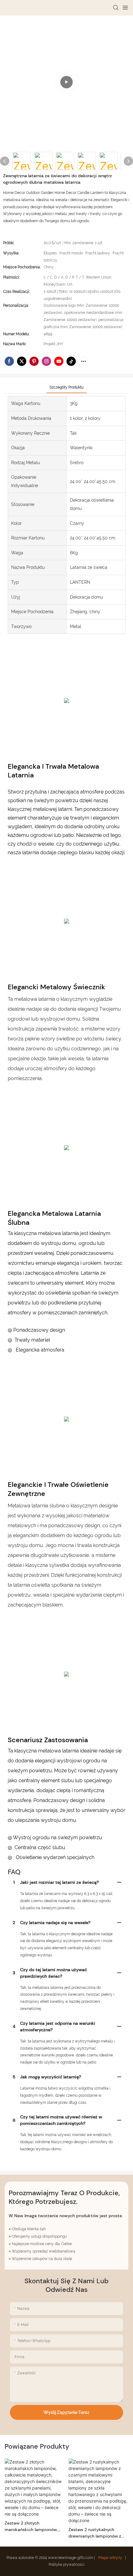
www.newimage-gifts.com (71, 2558)
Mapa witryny (110, 2558)
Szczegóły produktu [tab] (66, 387)
